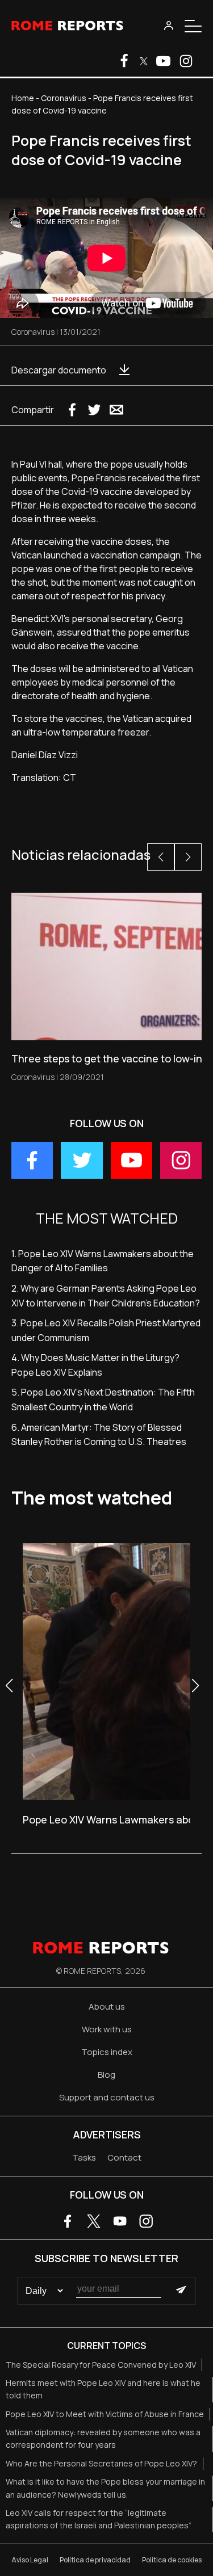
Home (23, 98)
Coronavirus (64, 98)
